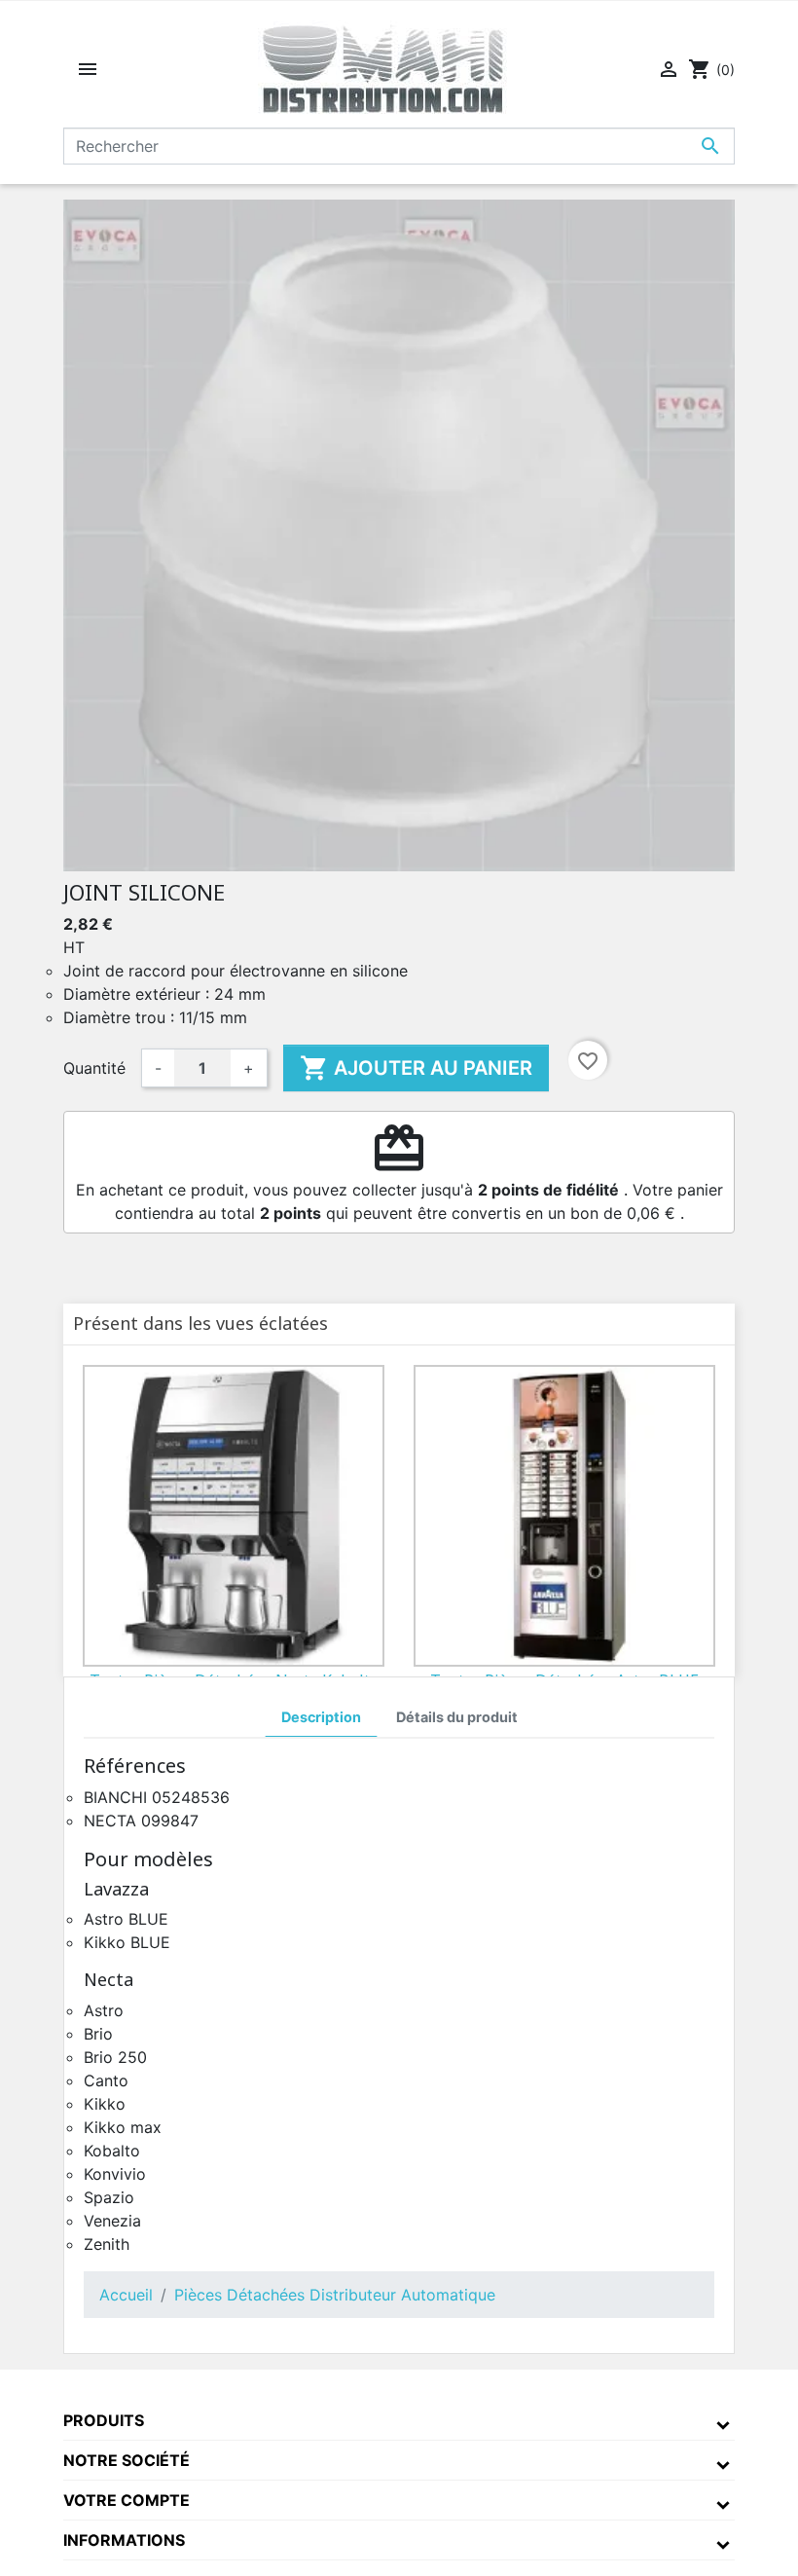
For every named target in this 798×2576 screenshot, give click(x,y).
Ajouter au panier (416, 1068)
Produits (104, 2420)
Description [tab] (321, 1717)
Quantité (94, 1068)
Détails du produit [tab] (457, 1717)
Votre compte (127, 2500)
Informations (124, 2540)
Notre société (127, 2460)
